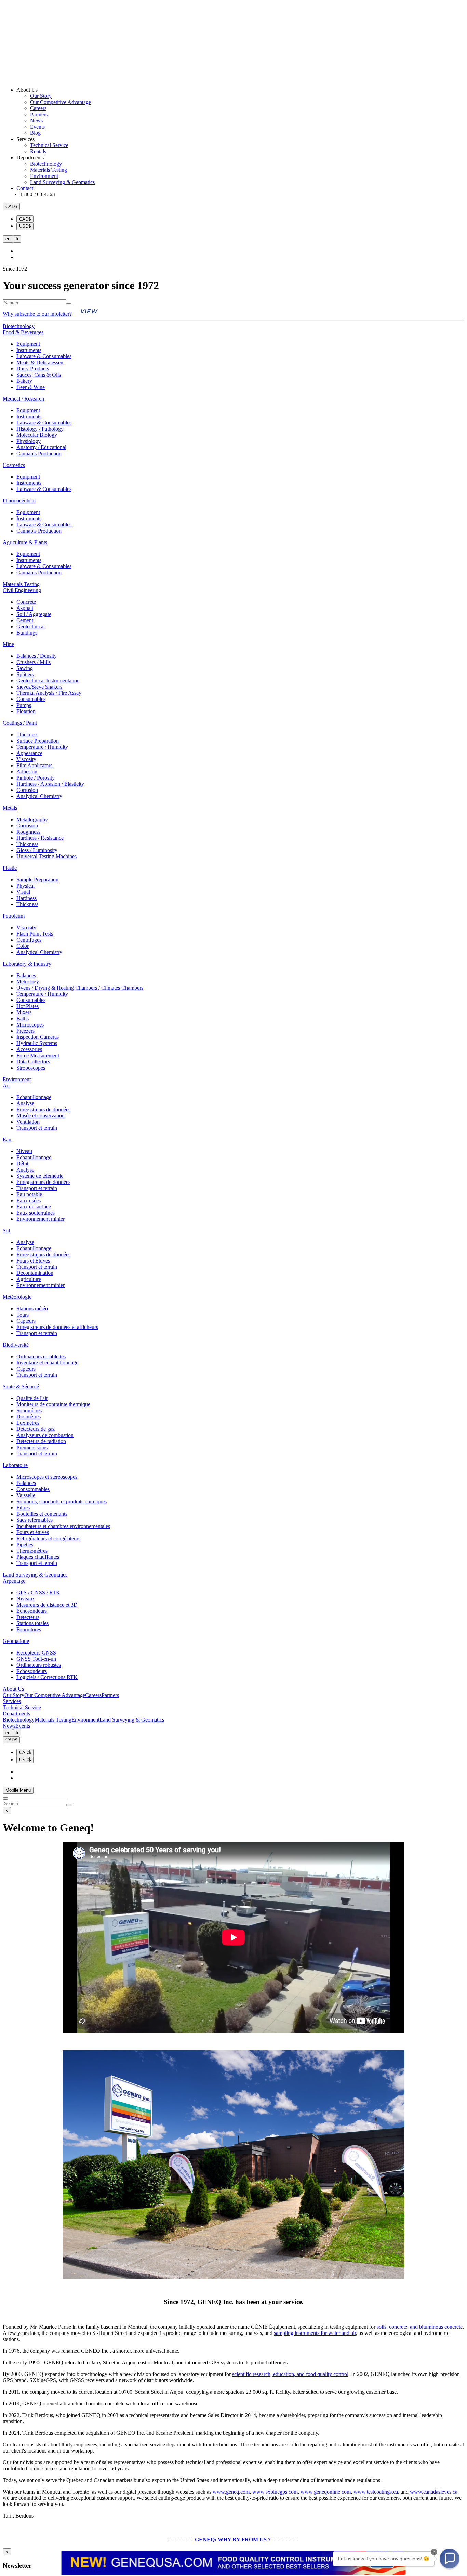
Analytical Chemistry (39, 796)
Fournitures (29, 1629)
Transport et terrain (37, 1128)
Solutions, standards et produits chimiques (62, 1501)
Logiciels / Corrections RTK (47, 1677)
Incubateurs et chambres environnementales (63, 1526)
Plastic (10, 868)
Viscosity (26, 759)
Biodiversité (16, 1345)
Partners (39, 114)
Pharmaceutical (19, 501)
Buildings (27, 633)
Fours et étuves (33, 1532)
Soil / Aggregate (34, 614)
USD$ (25, 226)
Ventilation (28, 1122)
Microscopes (30, 1025)
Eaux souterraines (36, 1213)
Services (12, 1701)
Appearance (29, 753)
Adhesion (27, 772)
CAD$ (25, 219)
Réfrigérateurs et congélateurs (48, 1538)
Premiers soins (32, 1447)
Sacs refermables (35, 1520)
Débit (22, 1163)
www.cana (422, 2492)
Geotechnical (31, 626)
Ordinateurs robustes (39, 1665)
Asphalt (25, 608)
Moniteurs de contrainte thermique (53, 1404)
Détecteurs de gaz (36, 1429)
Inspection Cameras (38, 1037)
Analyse (25, 1103)
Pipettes (25, 1545)
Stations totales (32, 1623)
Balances (26, 975)
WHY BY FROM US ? (244, 2540)
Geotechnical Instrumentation (48, 681)
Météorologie (17, 1297)
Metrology (28, 982)
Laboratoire (15, 1465)
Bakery (24, 381)
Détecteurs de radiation (41, 1441)
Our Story (41, 96)
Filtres (23, 1508)
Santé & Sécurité (21, 1387)
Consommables (33, 1489)
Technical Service (49, 145)
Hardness (26, 898)
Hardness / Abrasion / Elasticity (50, 784)
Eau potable (29, 1194)
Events (37, 127)
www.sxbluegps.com (275, 2492)
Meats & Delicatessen (40, 362)
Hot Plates (28, 1006)
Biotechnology (46, 164)
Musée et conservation (41, 1116)
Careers (38, 108)
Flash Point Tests (35, 934)
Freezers (25, 1031)
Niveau (24, 1151)
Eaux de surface (34, 1207)
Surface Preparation (38, 741)
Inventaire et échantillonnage (47, 1363)
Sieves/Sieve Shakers (39, 687)
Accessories (29, 1049)
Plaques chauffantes (38, 1557)
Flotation (26, 711)
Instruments (29, 350)
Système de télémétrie (40, 1176)
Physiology (29, 441)
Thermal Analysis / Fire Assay (49, 693)
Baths (23, 1018)
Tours (23, 1315)
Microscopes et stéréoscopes (47, 1477)
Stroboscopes (31, 1068)
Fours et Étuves (33, 1261)
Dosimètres (29, 1417)
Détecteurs (28, 1617)
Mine (8, 644)
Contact (25, 188)
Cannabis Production (39, 453)
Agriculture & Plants (25, 542)
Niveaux (26, 1599)
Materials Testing (49, 170)
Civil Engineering (22, 590)
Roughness (28, 832)
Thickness (27, 735)
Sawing (25, 668)
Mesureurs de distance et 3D (47, 1605)
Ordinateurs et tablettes (41, 1356)
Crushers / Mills (34, 662)
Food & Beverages (23, 332)
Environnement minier (41, 1219)
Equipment (28, 344)
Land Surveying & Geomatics (62, 182)
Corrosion (27, 790)
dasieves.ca (445, 2492)
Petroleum (14, 916)
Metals (10, 808)
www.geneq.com (231, 2492)
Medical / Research (23, 399)
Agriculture (29, 1279)
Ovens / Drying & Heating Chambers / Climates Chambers (80, 988)
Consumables (31, 699)
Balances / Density (37, 656)
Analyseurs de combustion (45, 1435)
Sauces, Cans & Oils (39, 375)
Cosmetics (14, 465)
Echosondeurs (32, 1611)
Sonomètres (29, 1410)
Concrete (26, 602)
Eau (7, 1140)
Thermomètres (32, 1551)
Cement (25, 620)
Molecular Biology (37, 435)
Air (6, 1086)
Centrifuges (29, 940)
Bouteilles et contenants (42, 1514)
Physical (25, 886)
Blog (35, 133)
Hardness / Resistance (40, 838)
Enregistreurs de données (43, 1109)
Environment (44, 176)
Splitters (25, 674)
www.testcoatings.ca (376, 2492)
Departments (16, 1714)
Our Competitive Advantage (61, 102)
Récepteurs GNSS (36, 1653)
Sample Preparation (37, 880)
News (36, 121)
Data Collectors (33, 1062)
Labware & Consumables (44, 356)
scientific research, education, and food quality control (290, 2374)
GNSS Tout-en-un (36, 1659)
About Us (13, 1689)
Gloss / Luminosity (37, 850)
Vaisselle (26, 1495)
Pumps (24, 705)
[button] (450, 2559)
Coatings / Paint (20, 723)
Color (23, 946)
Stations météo (32, 1309)
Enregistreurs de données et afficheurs (57, 1327)
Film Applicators (34, 765)
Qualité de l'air (32, 1398)
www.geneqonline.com (326, 2492)
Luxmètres (28, 1423)
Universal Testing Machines (46, 856)
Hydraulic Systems (37, 1043)
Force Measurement (38, 1055)
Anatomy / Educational (41, 447)
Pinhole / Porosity (36, 778)
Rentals (38, 151)
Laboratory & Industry (27, 964)
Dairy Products (33, 369)
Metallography (32, 819)
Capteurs (26, 1321)
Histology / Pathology (40, 429)
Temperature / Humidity (42, 747)
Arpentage (14, 1581)
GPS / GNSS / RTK (38, 1592)
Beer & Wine (31, 387)
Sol (6, 1231)
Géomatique (16, 1641)
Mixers (24, 1012)
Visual (23, 892)
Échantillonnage (34, 1097)
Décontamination (35, 1273)
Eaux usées (29, 1200)
